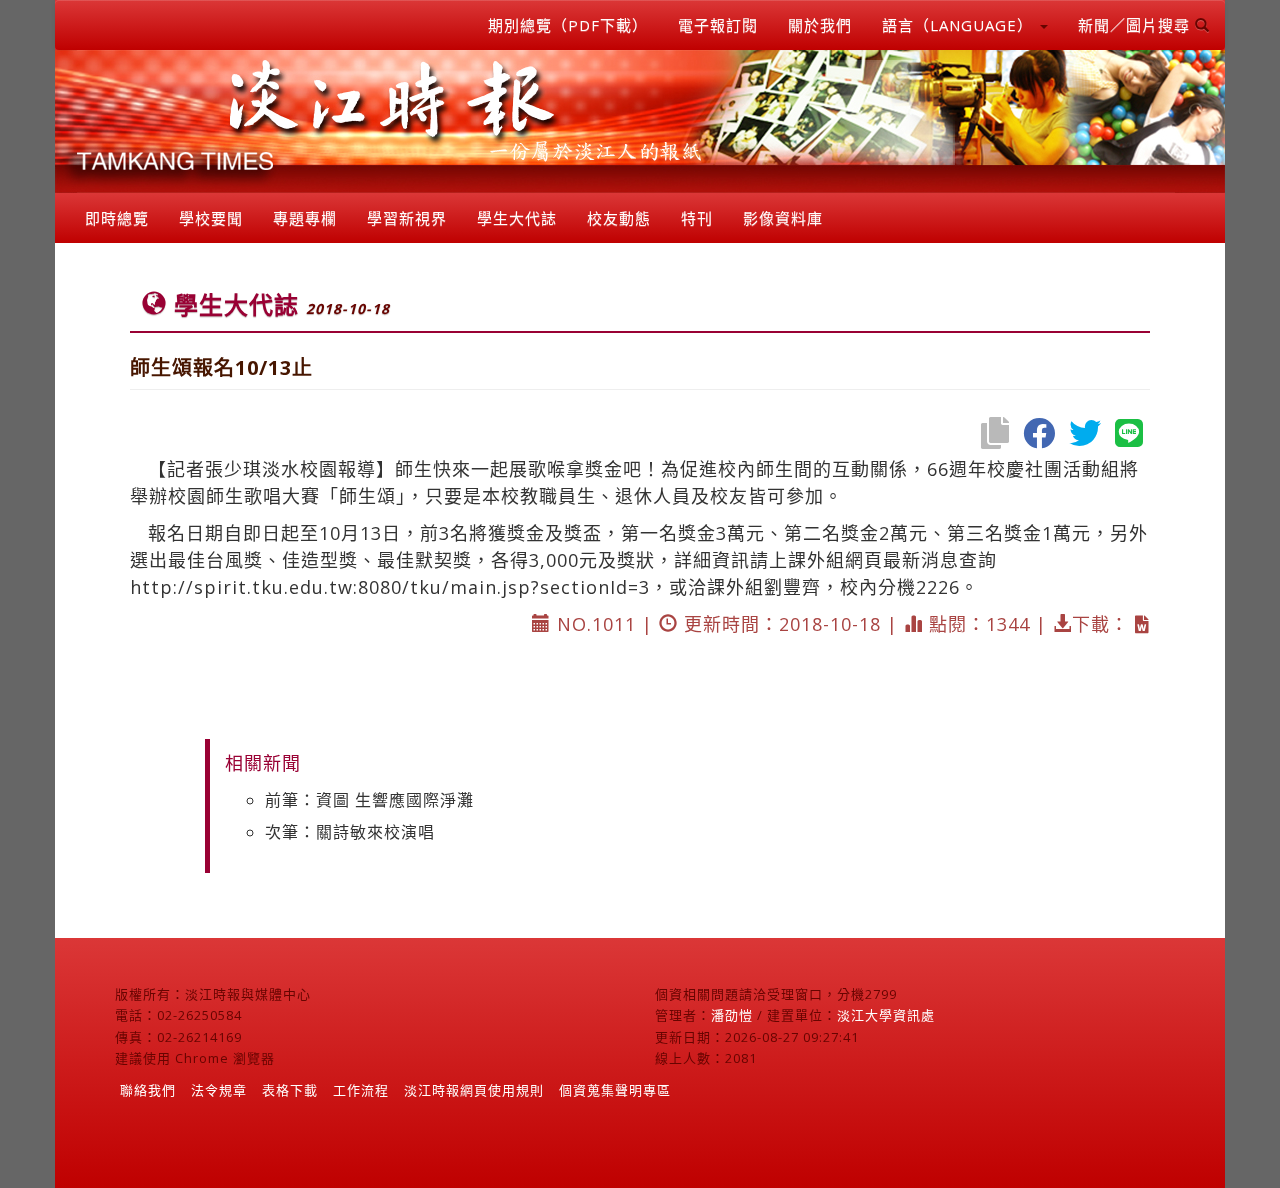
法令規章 (219, 1090)
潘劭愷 (732, 1015)
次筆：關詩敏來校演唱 (350, 832)
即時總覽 (117, 218)
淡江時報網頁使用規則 (474, 1090)
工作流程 (361, 1090)
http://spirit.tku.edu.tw (241, 587)
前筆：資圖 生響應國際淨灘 (369, 800)
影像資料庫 (783, 218)
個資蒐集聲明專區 (615, 1090)
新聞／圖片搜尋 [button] (1136, 25)
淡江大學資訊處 (886, 1015)
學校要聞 (211, 218)
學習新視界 (407, 218)
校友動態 (619, 218)
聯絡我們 (148, 1090)
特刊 (697, 218)
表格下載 (290, 1090)
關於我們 (820, 25)
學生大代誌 (517, 218)
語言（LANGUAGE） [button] (960, 25)
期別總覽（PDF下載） (568, 25)
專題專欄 (305, 218)
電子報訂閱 (718, 25)
